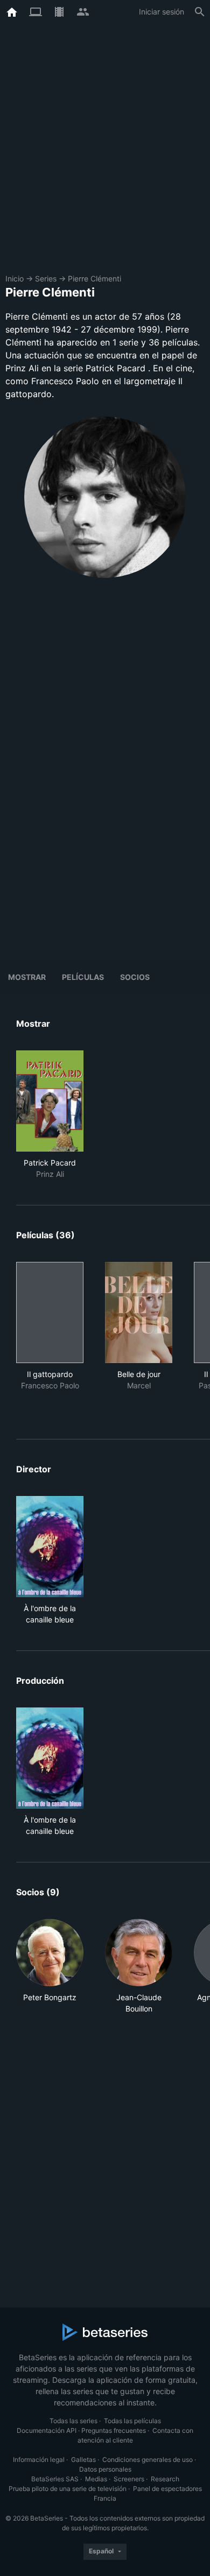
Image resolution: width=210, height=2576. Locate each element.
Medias (96, 2479)
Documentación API (47, 2430)
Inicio (15, 278)
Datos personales (105, 2469)
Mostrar (27, 977)
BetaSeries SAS (55, 2479)
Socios (135, 977)
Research (165, 2479)
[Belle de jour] (139, 1312)
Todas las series (73, 2421)
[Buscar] (200, 12)
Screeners (129, 2479)
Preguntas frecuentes (114, 2430)
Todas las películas (132, 2421)
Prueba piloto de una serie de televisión (68, 2489)
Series (46, 278)
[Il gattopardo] (50, 1312)
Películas (83, 977)
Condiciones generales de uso (148, 2459)
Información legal (39, 2459)
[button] (50, 1967)
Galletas (83, 2459)
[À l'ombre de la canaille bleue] (50, 1547)
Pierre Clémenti (94, 278)
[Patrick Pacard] (50, 1101)
